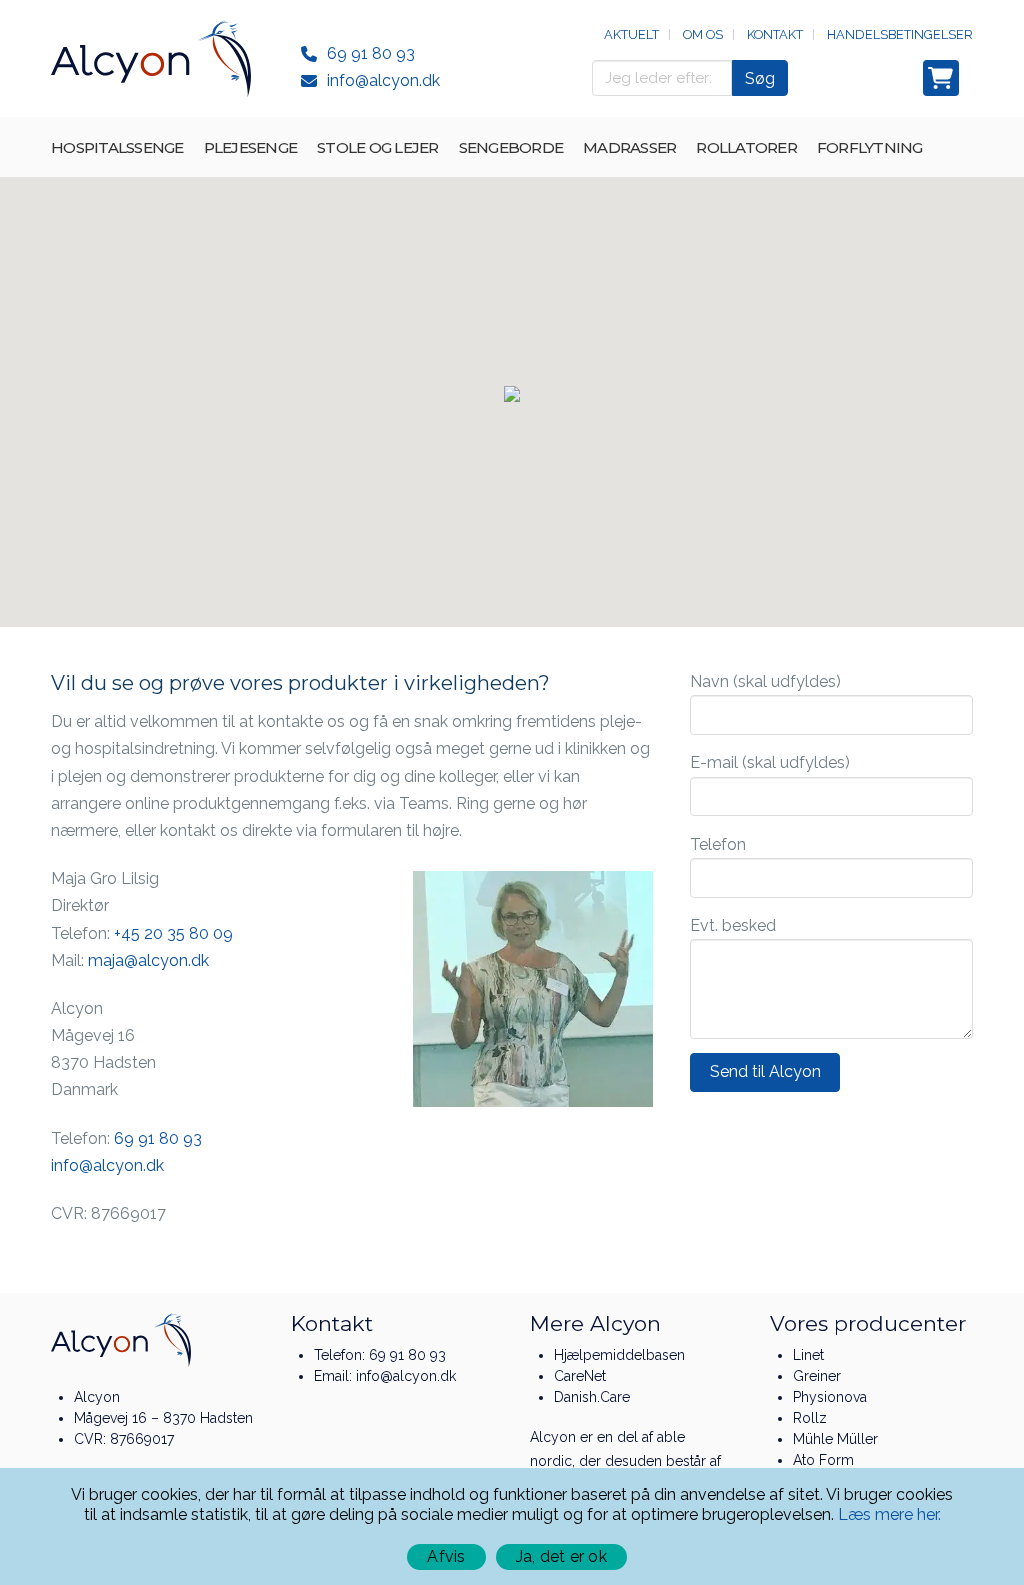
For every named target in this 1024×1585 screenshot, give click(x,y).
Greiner (817, 1376)
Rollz (810, 1418)
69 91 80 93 (371, 53)
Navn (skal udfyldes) (765, 681)
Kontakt (775, 34)
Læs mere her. (889, 1514)
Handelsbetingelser (900, 34)
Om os (703, 34)
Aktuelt (631, 34)
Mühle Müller (835, 1439)
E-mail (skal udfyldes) (770, 762)
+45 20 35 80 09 (173, 933)
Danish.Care (592, 1397)
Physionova (830, 1397)
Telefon (718, 844)
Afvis (446, 1556)
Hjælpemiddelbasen (619, 1355)
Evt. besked (733, 925)
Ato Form (823, 1460)
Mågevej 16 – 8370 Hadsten (163, 1418)
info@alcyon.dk (383, 80)
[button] (512, 394)
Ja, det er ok (561, 1556)
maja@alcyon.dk (148, 960)
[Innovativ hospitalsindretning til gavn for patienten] (151, 58)
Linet (808, 1355)
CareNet (580, 1376)
